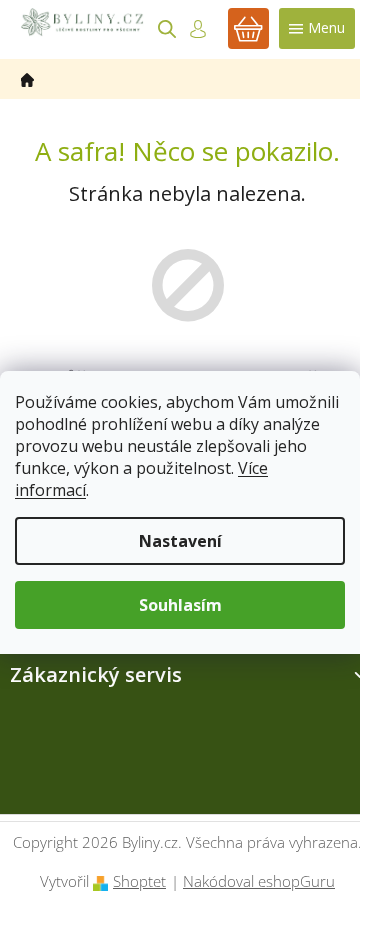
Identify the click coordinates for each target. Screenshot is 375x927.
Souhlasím (180, 605)
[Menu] (317, 28)
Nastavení (180, 541)
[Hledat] (167, 29)
